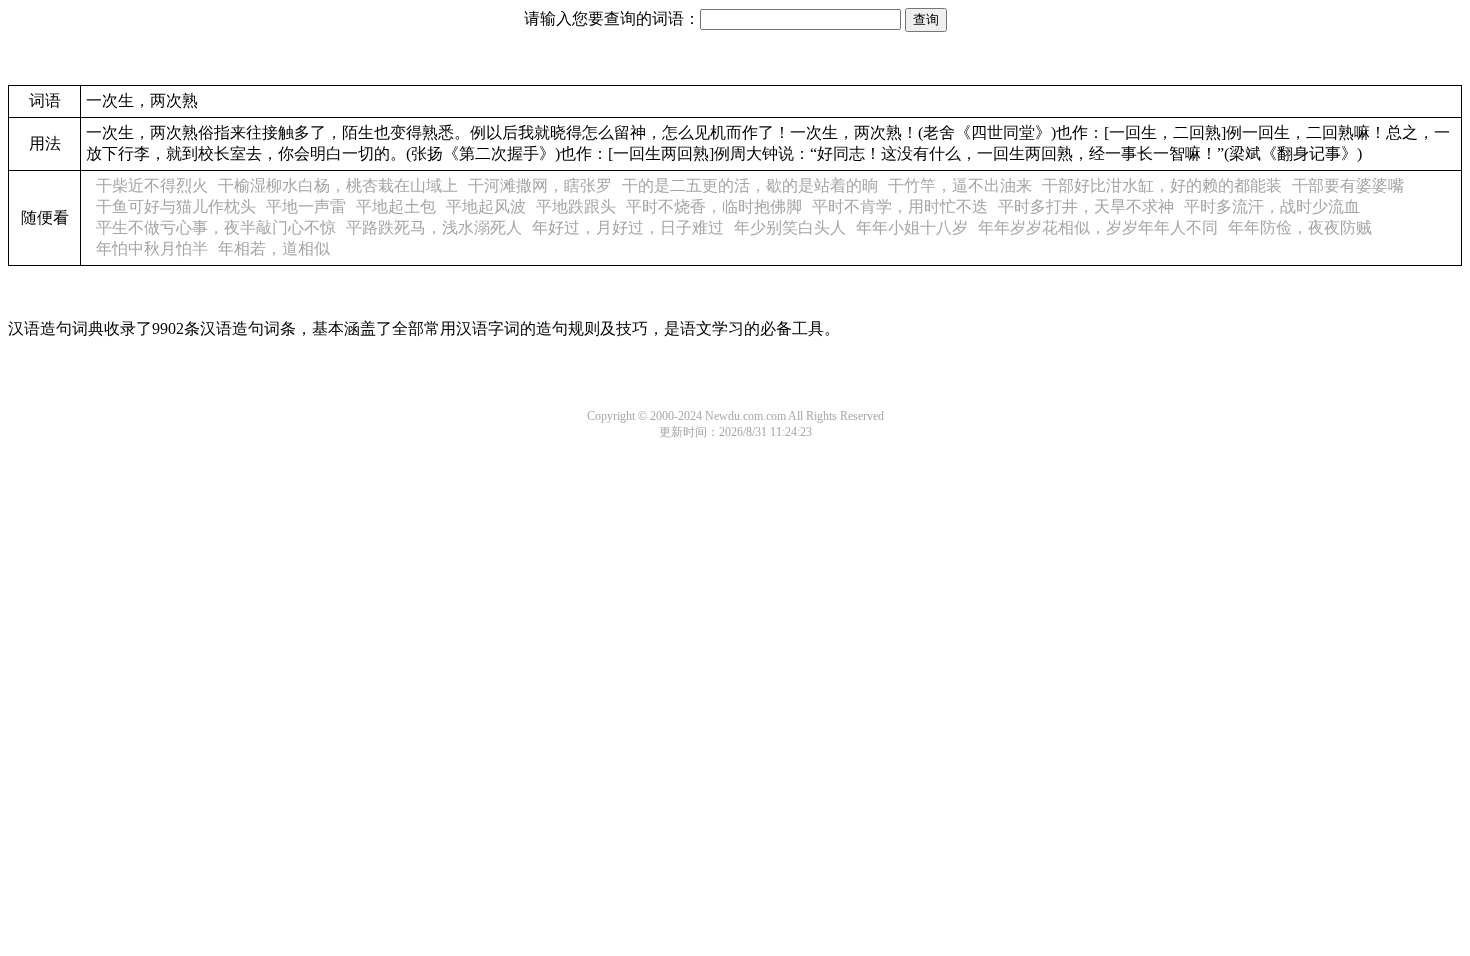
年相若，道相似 (274, 248)
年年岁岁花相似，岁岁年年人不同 (1098, 227)
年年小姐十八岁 (912, 227)
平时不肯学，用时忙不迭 (900, 206)
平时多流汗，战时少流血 (1272, 206)
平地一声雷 (306, 206)
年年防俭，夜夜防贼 (1300, 227)
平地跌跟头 (576, 206)
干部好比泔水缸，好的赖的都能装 (1162, 185)
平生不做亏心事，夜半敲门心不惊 (216, 227)
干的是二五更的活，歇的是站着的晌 (750, 185)
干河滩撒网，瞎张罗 (540, 185)
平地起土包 (396, 206)
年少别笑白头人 (790, 227)
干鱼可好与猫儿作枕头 (176, 206)
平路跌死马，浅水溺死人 (434, 227)
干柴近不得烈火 (152, 185)
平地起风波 (486, 206)
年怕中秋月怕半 (152, 248)
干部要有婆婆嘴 (1348, 185)
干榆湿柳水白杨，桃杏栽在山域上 (338, 185)
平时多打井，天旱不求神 (1086, 206)
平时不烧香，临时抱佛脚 (714, 206)
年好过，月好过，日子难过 (628, 227)
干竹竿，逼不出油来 (960, 185)
